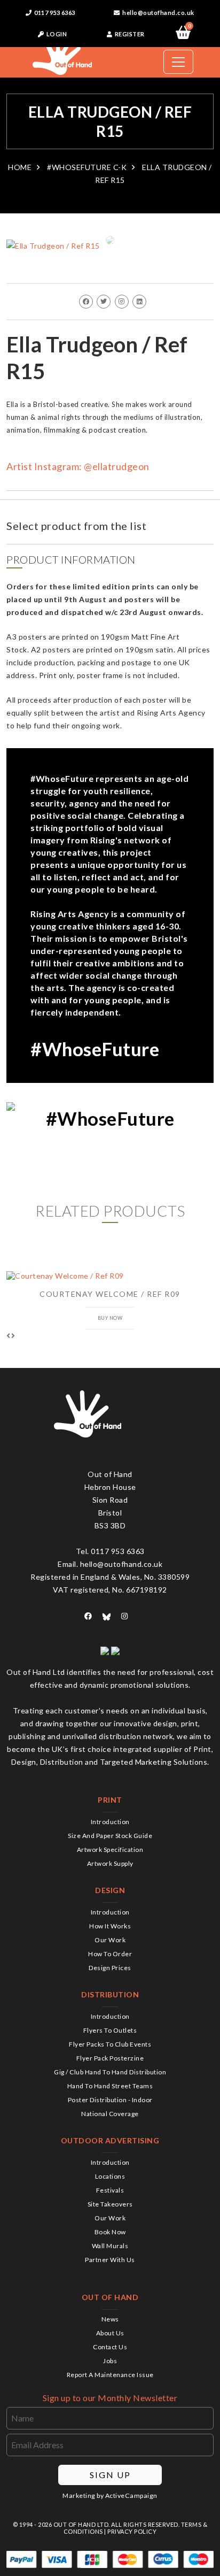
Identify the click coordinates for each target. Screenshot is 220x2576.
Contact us (110, 2347)
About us (110, 2333)
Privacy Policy (132, 2531)
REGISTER (129, 34)
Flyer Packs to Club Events (110, 2044)
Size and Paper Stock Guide (110, 1836)
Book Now (110, 2232)
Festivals (110, 2190)
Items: (189, 27)
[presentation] (9, 1336)
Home (20, 167)
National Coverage (110, 2114)
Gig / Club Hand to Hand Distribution (110, 2072)
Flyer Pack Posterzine (110, 2058)
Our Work (110, 1940)
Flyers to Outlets (110, 2030)
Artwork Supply (110, 1863)
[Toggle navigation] (178, 62)
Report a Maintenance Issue (110, 2375)
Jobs (110, 2361)
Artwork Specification (110, 1850)
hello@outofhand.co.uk (158, 13)
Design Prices (110, 1968)
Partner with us (110, 2260)
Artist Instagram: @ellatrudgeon (78, 466)
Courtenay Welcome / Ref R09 (110, 1294)
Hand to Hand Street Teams (110, 2086)
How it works (110, 1926)
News (110, 2319)
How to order (110, 1954)
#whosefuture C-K (87, 167)
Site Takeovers (110, 2204)
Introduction (110, 1822)
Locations (110, 2176)
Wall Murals (110, 2246)
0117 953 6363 (54, 13)
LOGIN (56, 34)
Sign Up (110, 2475)
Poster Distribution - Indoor (110, 2100)
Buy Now (110, 1318)
